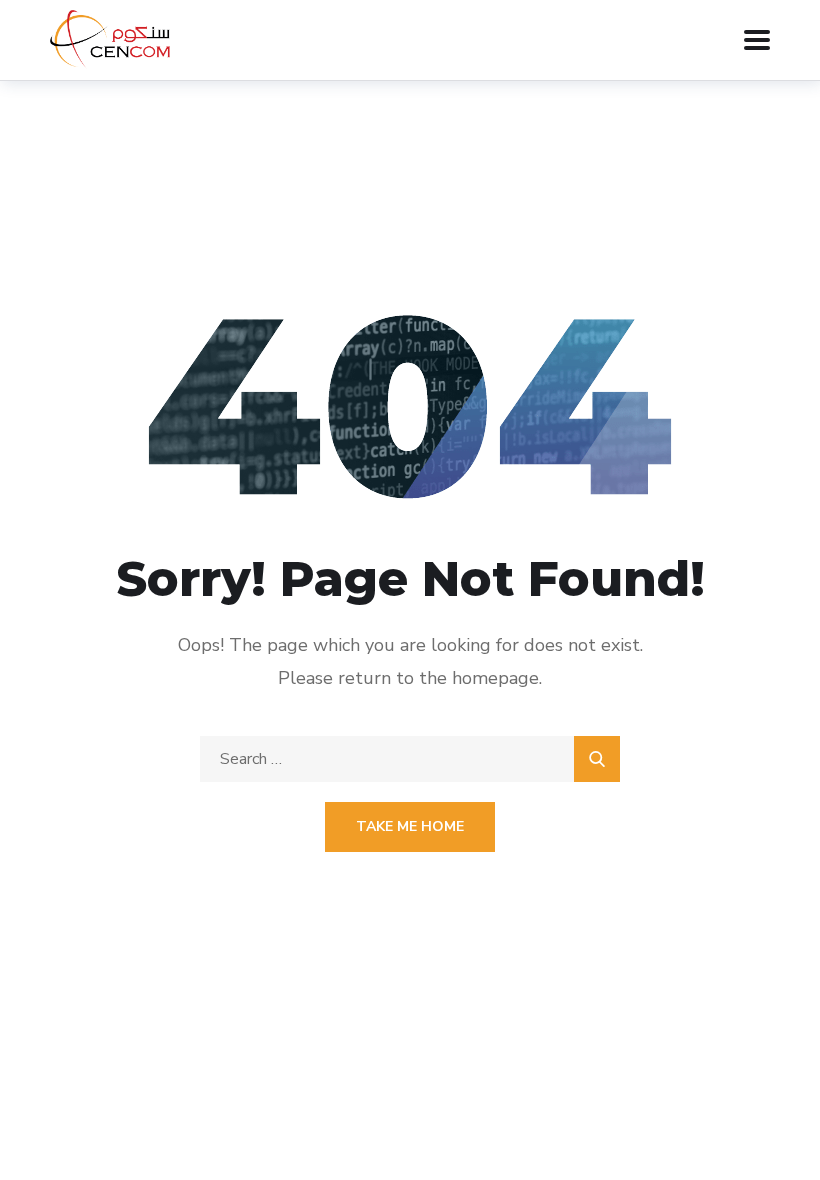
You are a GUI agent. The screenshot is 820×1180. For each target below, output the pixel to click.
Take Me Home (410, 826)
